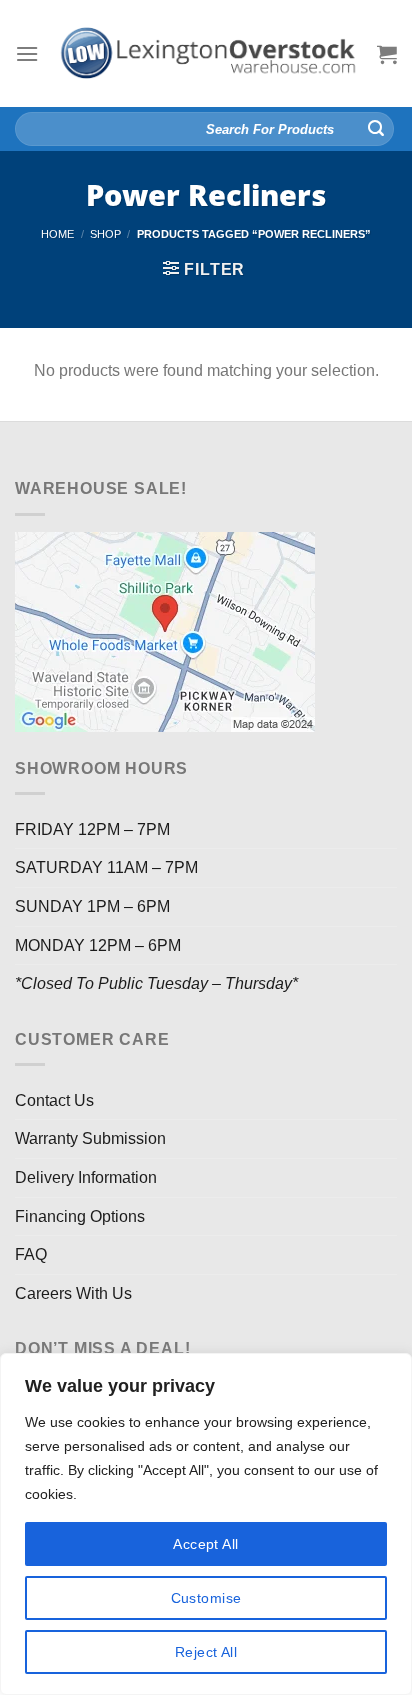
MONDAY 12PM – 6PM (98, 945)
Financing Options (80, 1216)
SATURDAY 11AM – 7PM (106, 867)
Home (57, 234)
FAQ (31, 1254)
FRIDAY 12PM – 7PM (92, 829)
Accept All (205, 1544)
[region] (206, 1524)
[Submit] (376, 129)
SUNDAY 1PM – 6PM (92, 906)
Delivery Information (86, 1177)
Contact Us (54, 1100)
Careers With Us (73, 1293)
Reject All (206, 1652)
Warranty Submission (90, 1138)
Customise (206, 1598)
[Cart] (387, 54)
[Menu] (27, 53)
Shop (105, 234)
